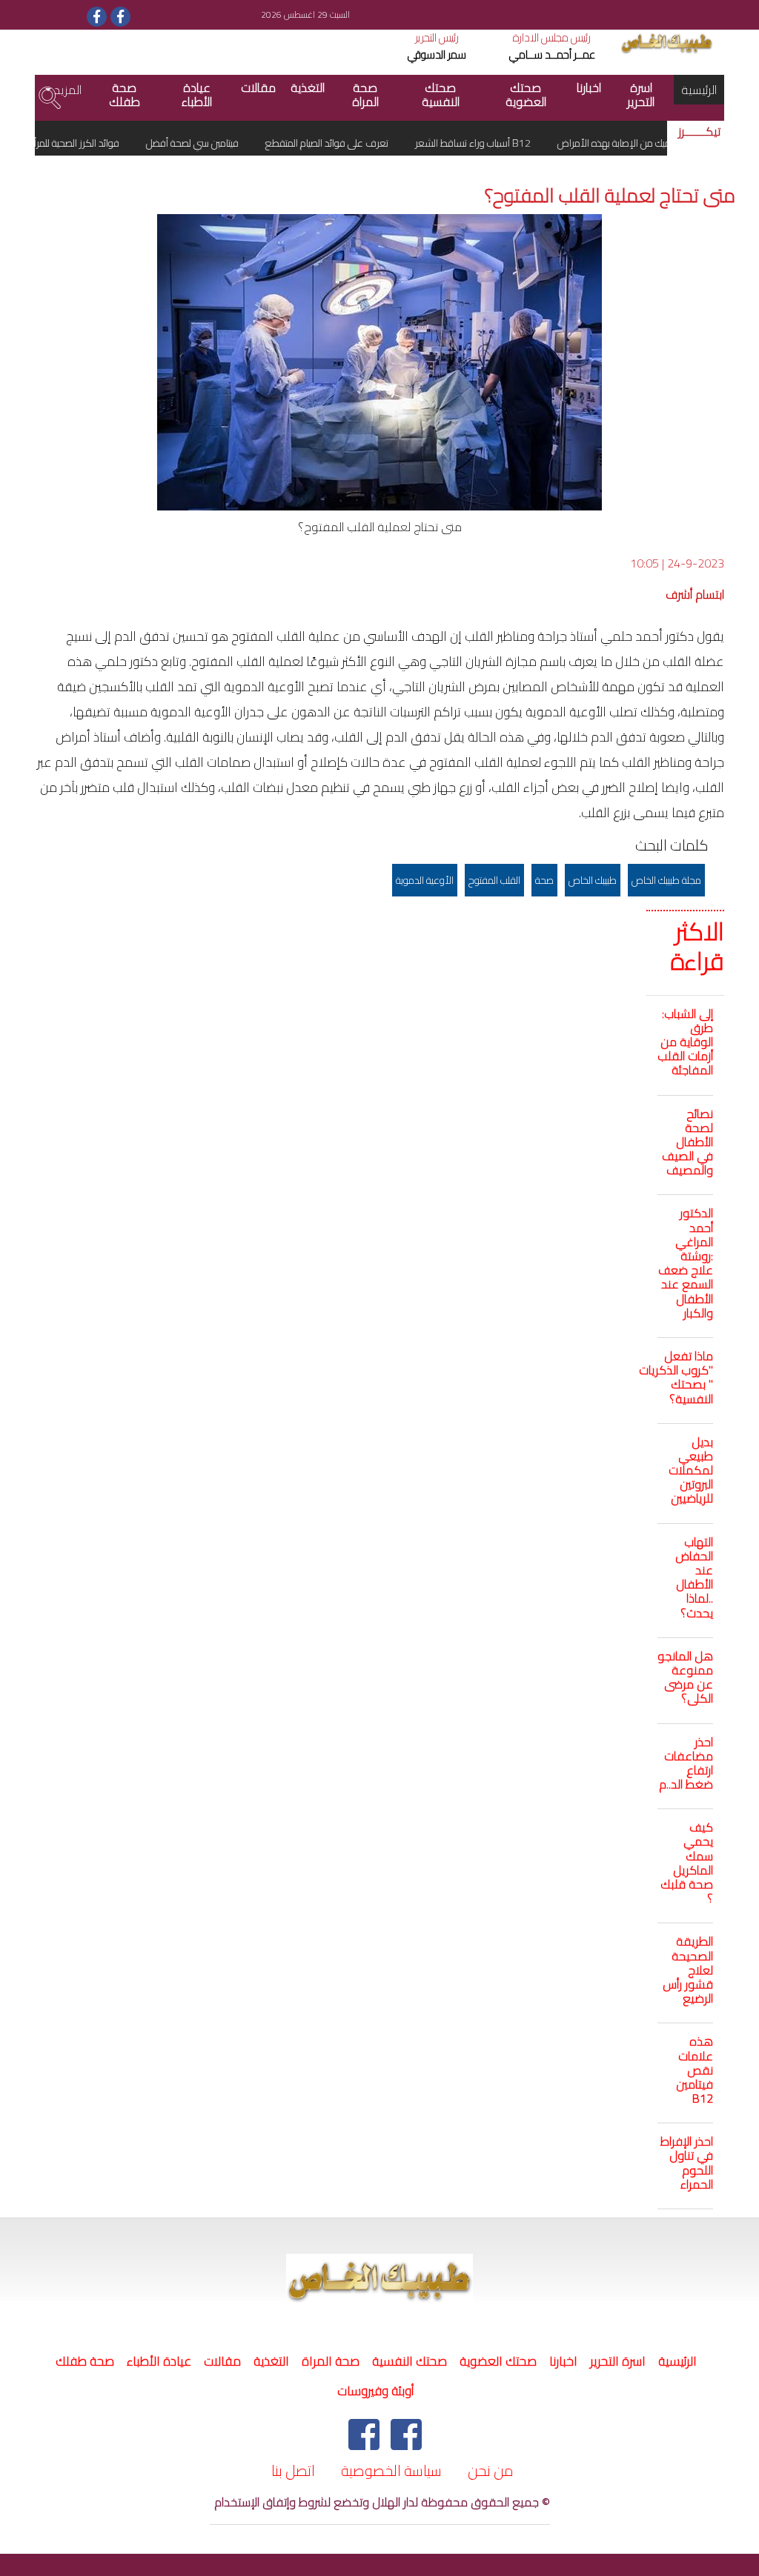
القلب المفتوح (494, 880)
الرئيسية (695, 89)
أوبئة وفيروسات (376, 2391)
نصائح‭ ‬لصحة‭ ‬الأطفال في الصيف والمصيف (687, 1142)
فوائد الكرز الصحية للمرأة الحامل (90, 143)
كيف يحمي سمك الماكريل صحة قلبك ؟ (687, 1863)
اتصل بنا (293, 2470)
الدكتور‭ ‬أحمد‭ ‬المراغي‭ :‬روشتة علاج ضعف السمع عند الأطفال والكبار (686, 1262)
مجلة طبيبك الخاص (666, 880)
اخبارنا (589, 87)
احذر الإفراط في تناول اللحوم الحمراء (687, 2163)
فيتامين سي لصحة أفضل (222, 143)
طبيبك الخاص (593, 880)
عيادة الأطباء (197, 94)
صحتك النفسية (441, 94)
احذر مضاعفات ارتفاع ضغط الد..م (686, 1763)
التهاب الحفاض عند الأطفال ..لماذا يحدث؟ (694, 1577)
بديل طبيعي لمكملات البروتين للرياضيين (691, 1470)
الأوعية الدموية (425, 880)
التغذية (308, 87)
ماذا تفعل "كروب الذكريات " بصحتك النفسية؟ (676, 1377)
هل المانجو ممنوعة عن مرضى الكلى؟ (685, 1677)
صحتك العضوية (526, 94)
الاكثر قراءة (697, 946)
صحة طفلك (125, 94)
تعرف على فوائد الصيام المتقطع (356, 143)
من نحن (491, 2470)
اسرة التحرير (641, 94)
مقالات (258, 87)
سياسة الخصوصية (391, 2470)
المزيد (66, 90)
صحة (544, 880)
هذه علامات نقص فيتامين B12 (695, 2070)
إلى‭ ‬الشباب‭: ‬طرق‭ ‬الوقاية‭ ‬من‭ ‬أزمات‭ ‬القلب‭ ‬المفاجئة (685, 1042)
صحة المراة (365, 94)
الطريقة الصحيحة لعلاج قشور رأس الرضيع (688, 1970)
